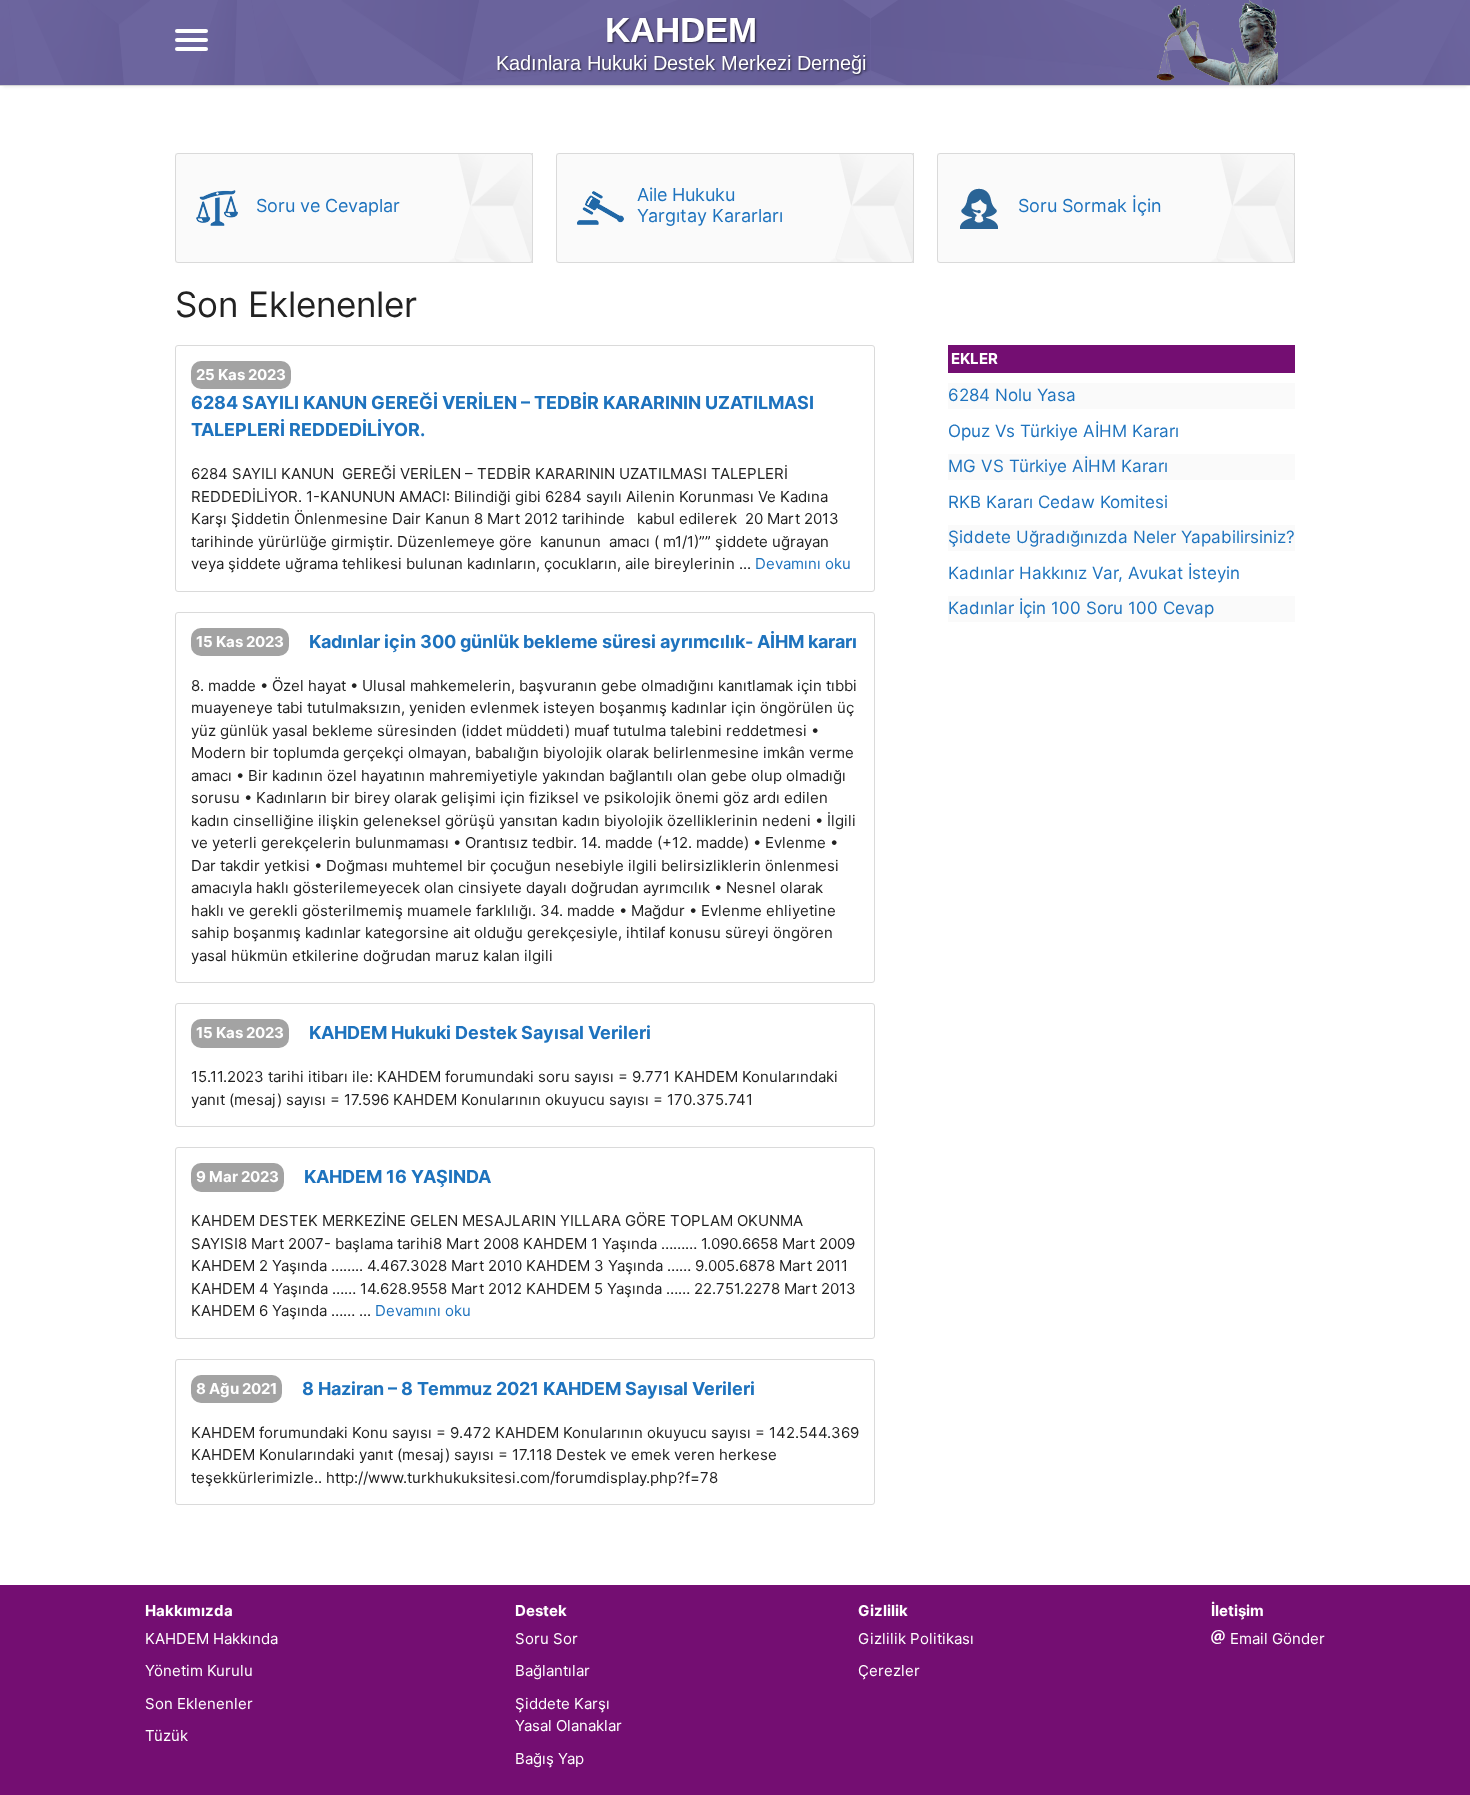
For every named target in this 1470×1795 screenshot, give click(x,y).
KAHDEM (681, 29)
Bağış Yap (549, 1758)
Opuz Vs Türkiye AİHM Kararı (1063, 431)
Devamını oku (803, 563)
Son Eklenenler (199, 1703)
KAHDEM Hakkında (211, 1638)
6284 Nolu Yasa (1012, 395)
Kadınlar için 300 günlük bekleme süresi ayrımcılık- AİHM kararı (583, 641)
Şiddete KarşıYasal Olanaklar (568, 1715)
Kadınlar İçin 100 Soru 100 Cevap (1081, 608)
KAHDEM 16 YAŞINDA (397, 1176)
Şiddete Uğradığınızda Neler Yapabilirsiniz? (1121, 537)
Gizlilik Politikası (916, 1638)
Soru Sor (546, 1638)
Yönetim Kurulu (199, 1670)
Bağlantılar (552, 1670)
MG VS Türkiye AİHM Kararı (1058, 466)
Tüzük (166, 1735)
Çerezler (889, 1670)
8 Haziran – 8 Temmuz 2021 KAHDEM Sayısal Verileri (528, 1388)
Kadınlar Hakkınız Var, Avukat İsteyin (1094, 573)
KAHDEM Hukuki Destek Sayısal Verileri (480, 1032)
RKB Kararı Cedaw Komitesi (1058, 502)
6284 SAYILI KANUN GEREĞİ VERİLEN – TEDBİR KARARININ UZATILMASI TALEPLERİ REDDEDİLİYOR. (502, 416)
